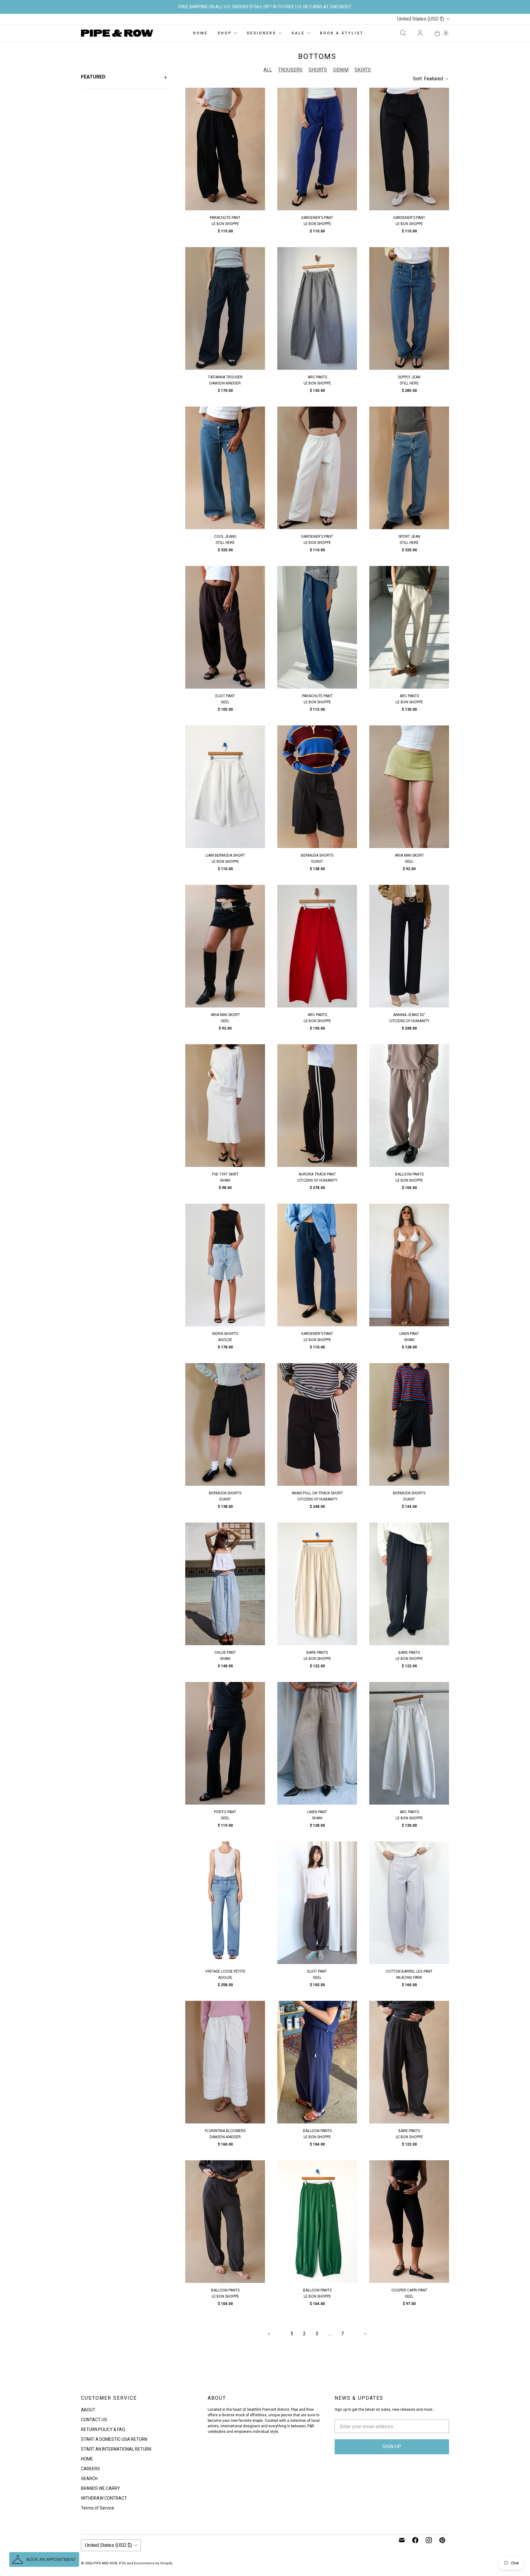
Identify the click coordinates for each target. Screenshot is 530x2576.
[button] (44, 2559)
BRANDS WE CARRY (100, 2488)
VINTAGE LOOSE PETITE (225, 1971)
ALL (268, 70)
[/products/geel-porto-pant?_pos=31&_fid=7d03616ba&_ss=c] (225, 1743)
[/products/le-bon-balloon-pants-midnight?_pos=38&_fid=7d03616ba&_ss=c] (317, 2062)
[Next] (365, 2334)
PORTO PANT (225, 1812)
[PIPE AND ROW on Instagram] (429, 2540)
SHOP (225, 33)
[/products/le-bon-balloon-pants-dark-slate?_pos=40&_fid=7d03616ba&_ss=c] (225, 2222)
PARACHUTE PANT (225, 218)
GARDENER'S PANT (317, 218)
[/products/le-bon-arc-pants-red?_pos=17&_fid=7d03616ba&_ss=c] (317, 946)
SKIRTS (363, 70)
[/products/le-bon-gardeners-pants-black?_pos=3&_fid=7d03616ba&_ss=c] (409, 149)
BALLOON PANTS (409, 1174)
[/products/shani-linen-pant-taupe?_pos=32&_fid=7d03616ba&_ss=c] (317, 1743)
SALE (298, 33)
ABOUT (88, 2410)
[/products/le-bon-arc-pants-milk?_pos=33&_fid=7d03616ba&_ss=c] (409, 1743)
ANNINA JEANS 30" (409, 1015)
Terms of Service (98, 2508)
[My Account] (420, 33)
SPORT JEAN (409, 537)
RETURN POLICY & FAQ (103, 2429)
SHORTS (318, 70)
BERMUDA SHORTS (317, 855)
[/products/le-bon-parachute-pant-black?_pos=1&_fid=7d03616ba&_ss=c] (225, 149)
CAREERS (90, 2469)
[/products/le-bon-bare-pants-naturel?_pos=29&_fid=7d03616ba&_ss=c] (317, 1584)
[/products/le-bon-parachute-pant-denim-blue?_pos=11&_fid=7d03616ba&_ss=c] (317, 627)
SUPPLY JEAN (409, 377)
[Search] (403, 33)
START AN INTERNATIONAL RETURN (116, 2449)
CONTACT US (94, 2420)
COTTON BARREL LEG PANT (409, 1971)
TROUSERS (290, 70)
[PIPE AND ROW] (117, 33)
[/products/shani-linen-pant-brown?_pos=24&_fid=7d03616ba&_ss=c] (409, 1265)
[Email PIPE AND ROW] (402, 2540)
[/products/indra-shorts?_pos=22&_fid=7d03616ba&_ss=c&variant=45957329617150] (225, 1265)
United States (421, 19)
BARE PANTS (317, 1653)
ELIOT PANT (225, 696)
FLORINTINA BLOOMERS (225, 2131)
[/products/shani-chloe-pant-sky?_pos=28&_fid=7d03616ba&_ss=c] (225, 1584)
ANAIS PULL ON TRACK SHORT (317, 1493)
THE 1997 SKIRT (225, 1174)
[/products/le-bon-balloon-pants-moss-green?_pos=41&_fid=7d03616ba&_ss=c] (317, 2222)
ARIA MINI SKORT (409, 855)
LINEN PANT (409, 1334)
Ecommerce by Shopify (153, 2563)
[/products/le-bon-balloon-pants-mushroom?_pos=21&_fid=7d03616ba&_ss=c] (409, 1106)
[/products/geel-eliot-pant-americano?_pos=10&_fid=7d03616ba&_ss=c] (225, 627)
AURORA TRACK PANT (317, 1174)
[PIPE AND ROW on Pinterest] (442, 2540)
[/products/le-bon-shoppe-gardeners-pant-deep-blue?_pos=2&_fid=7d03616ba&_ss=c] (317, 149)
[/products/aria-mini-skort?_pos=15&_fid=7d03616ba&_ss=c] (409, 787)
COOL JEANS (225, 537)
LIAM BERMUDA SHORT (225, 855)
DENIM (341, 70)
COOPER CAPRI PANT (409, 2290)
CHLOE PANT (225, 1653)
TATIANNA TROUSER (225, 377)
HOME (200, 33)
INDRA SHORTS (225, 1334)
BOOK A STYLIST (342, 33)
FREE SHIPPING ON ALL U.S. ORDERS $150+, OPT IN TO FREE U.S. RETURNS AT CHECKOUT (265, 7)
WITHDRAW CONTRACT (104, 2498)
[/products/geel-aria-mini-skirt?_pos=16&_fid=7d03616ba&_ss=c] (225, 946)
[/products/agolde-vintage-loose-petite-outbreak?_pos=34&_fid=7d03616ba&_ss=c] (225, 1903)
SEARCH (89, 2479)
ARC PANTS (317, 377)
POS (123, 2563)
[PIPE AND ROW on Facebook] (415, 2540)
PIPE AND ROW (105, 2563)
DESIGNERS (261, 33)
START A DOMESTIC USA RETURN (114, 2439)
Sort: (428, 79)
